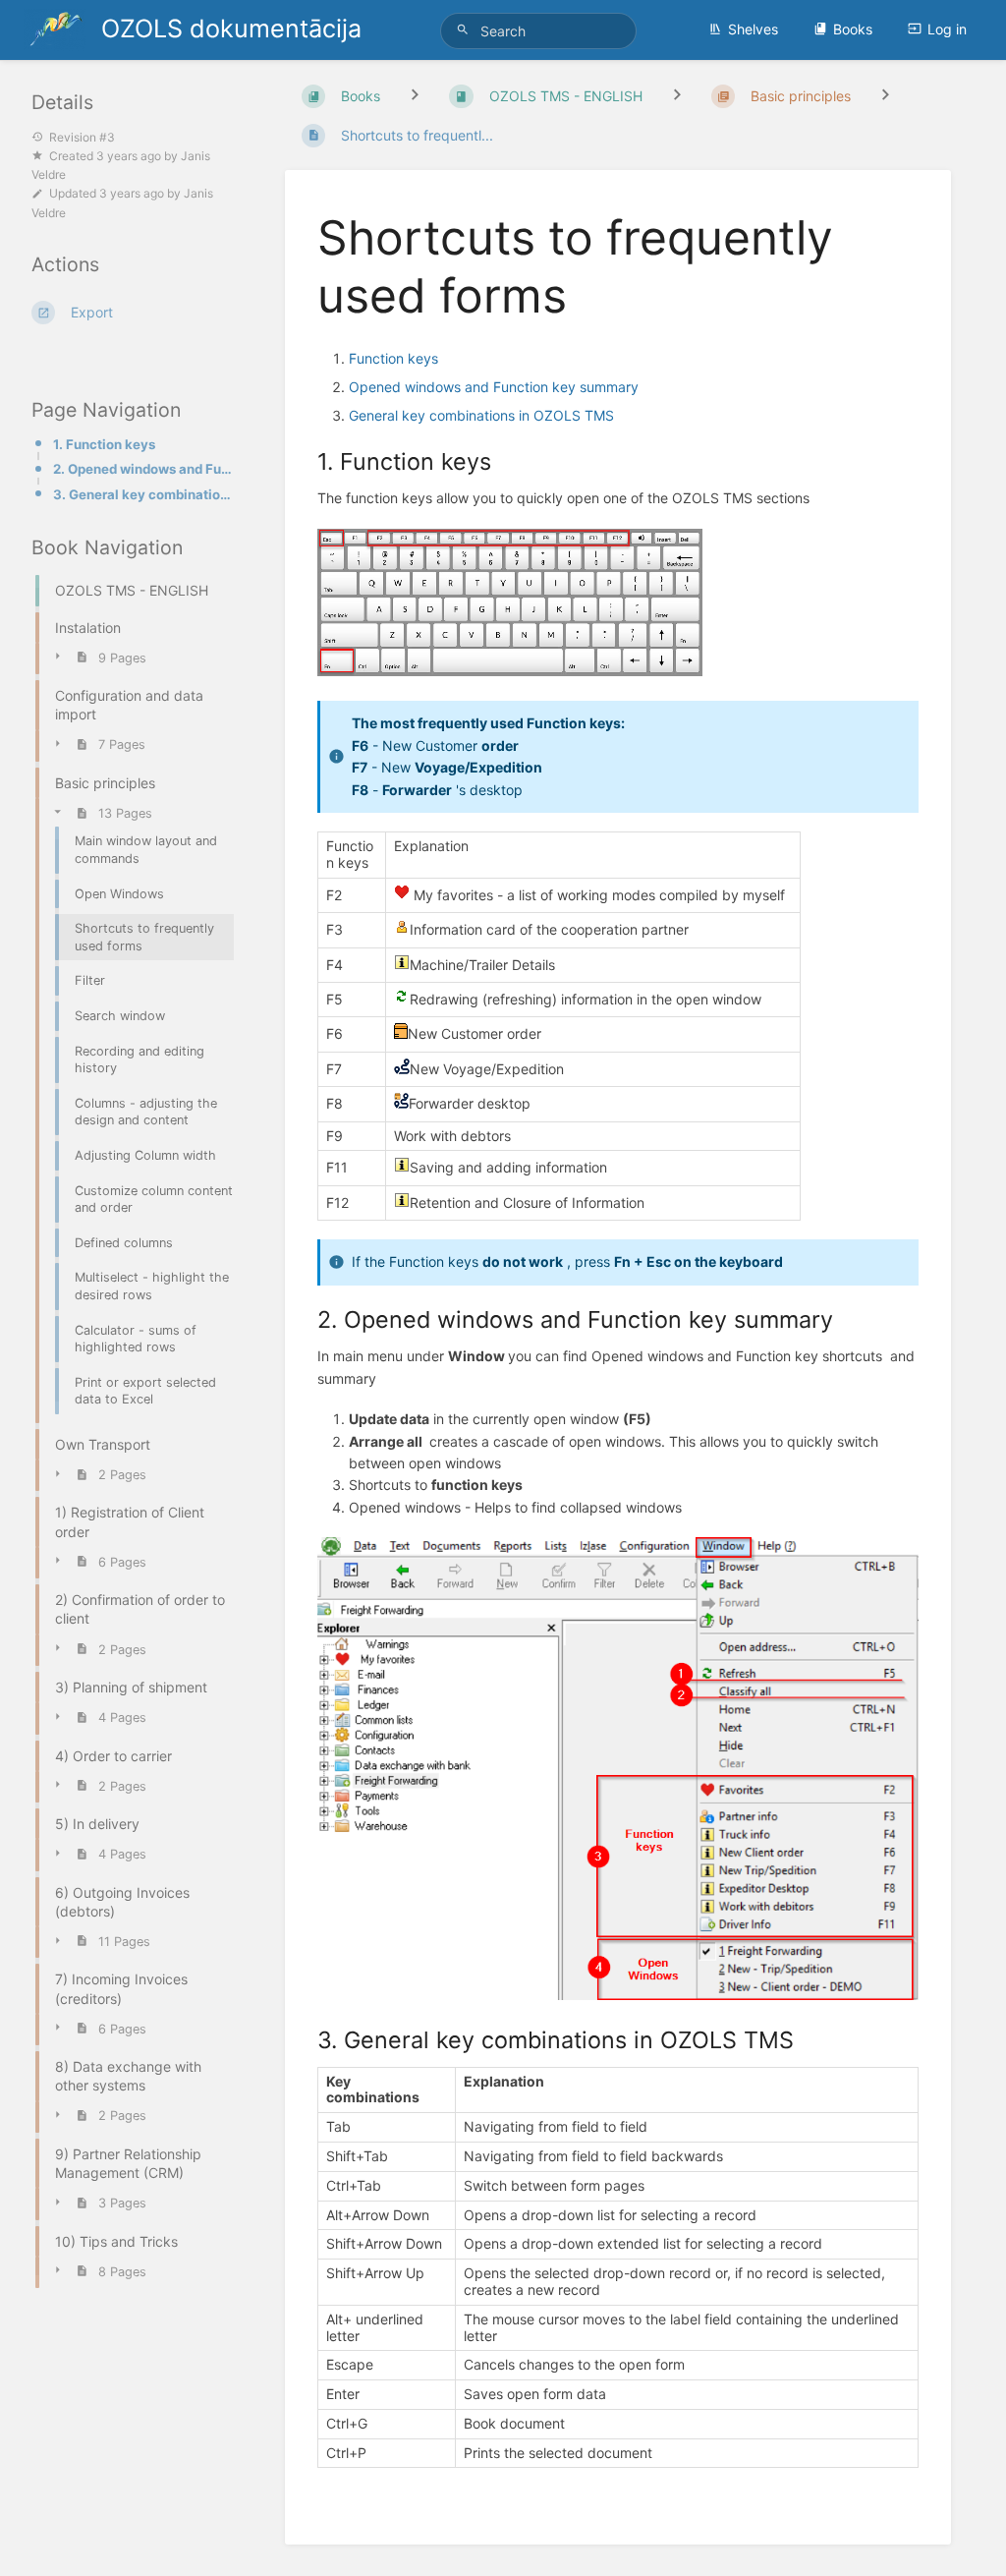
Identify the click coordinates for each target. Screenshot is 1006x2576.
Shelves (753, 29)
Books (853, 29)
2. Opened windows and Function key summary (145, 469)
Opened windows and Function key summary (494, 387)
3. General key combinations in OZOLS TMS (145, 494)
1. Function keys (104, 444)
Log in (947, 29)
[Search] (466, 30)
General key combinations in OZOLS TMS (481, 415)
